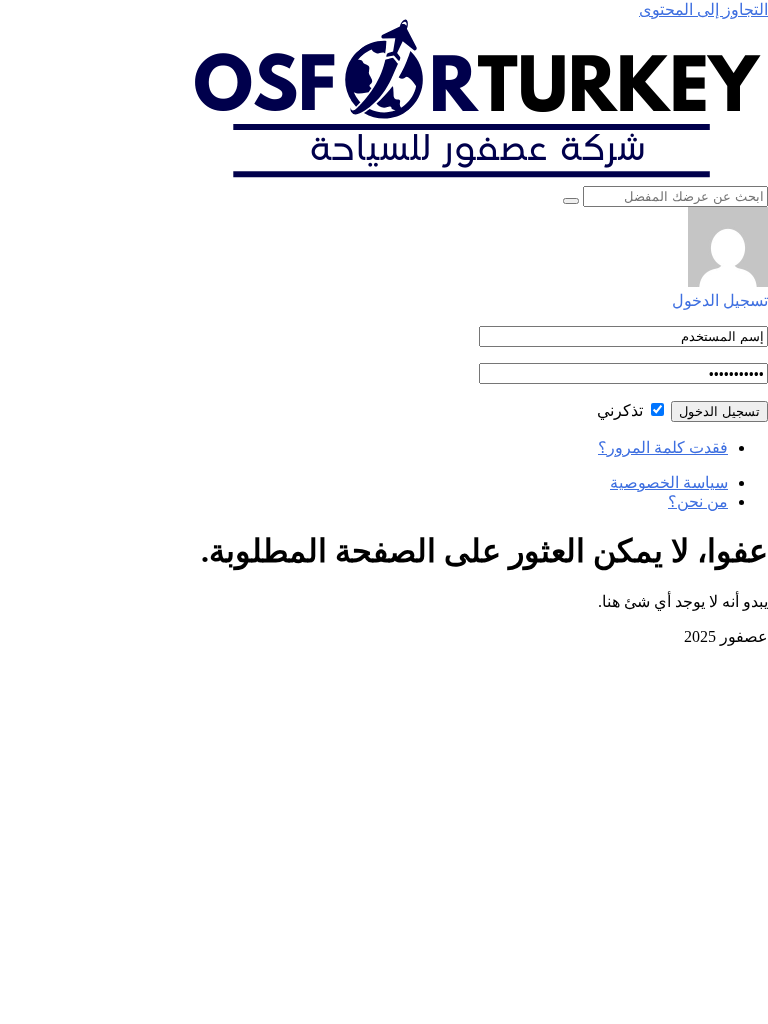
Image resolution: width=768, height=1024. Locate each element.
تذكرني (622, 410)
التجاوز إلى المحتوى (703, 9)
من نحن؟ (698, 501)
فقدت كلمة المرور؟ (663, 447)
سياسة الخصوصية (669, 482)
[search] (571, 201)
